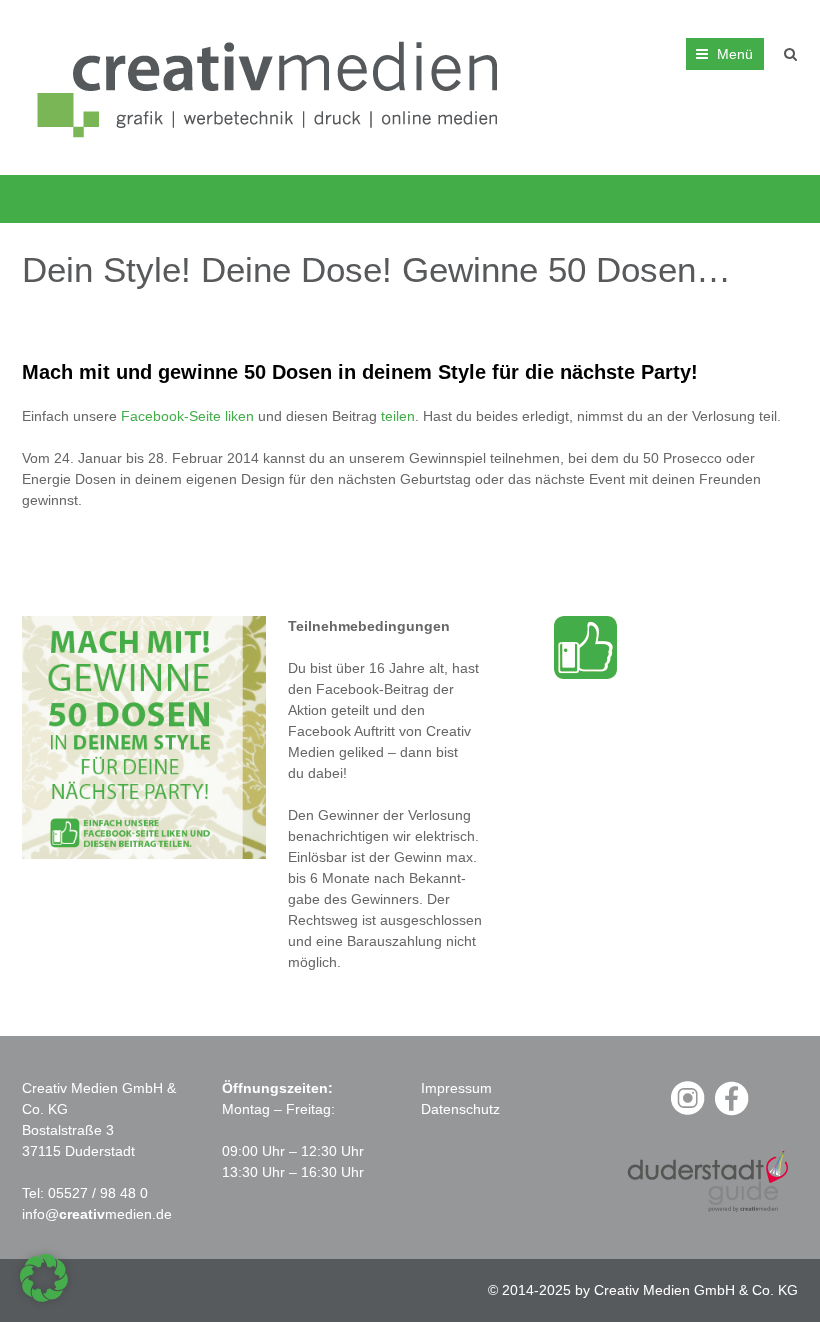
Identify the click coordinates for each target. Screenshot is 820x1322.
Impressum (456, 1088)
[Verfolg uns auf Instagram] (687, 1113)
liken (239, 416)
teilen (398, 416)
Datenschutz (460, 1109)
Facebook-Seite (171, 416)
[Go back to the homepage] (274, 87)
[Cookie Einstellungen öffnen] (44, 1297)
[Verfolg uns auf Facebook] (731, 1113)
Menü (735, 54)
